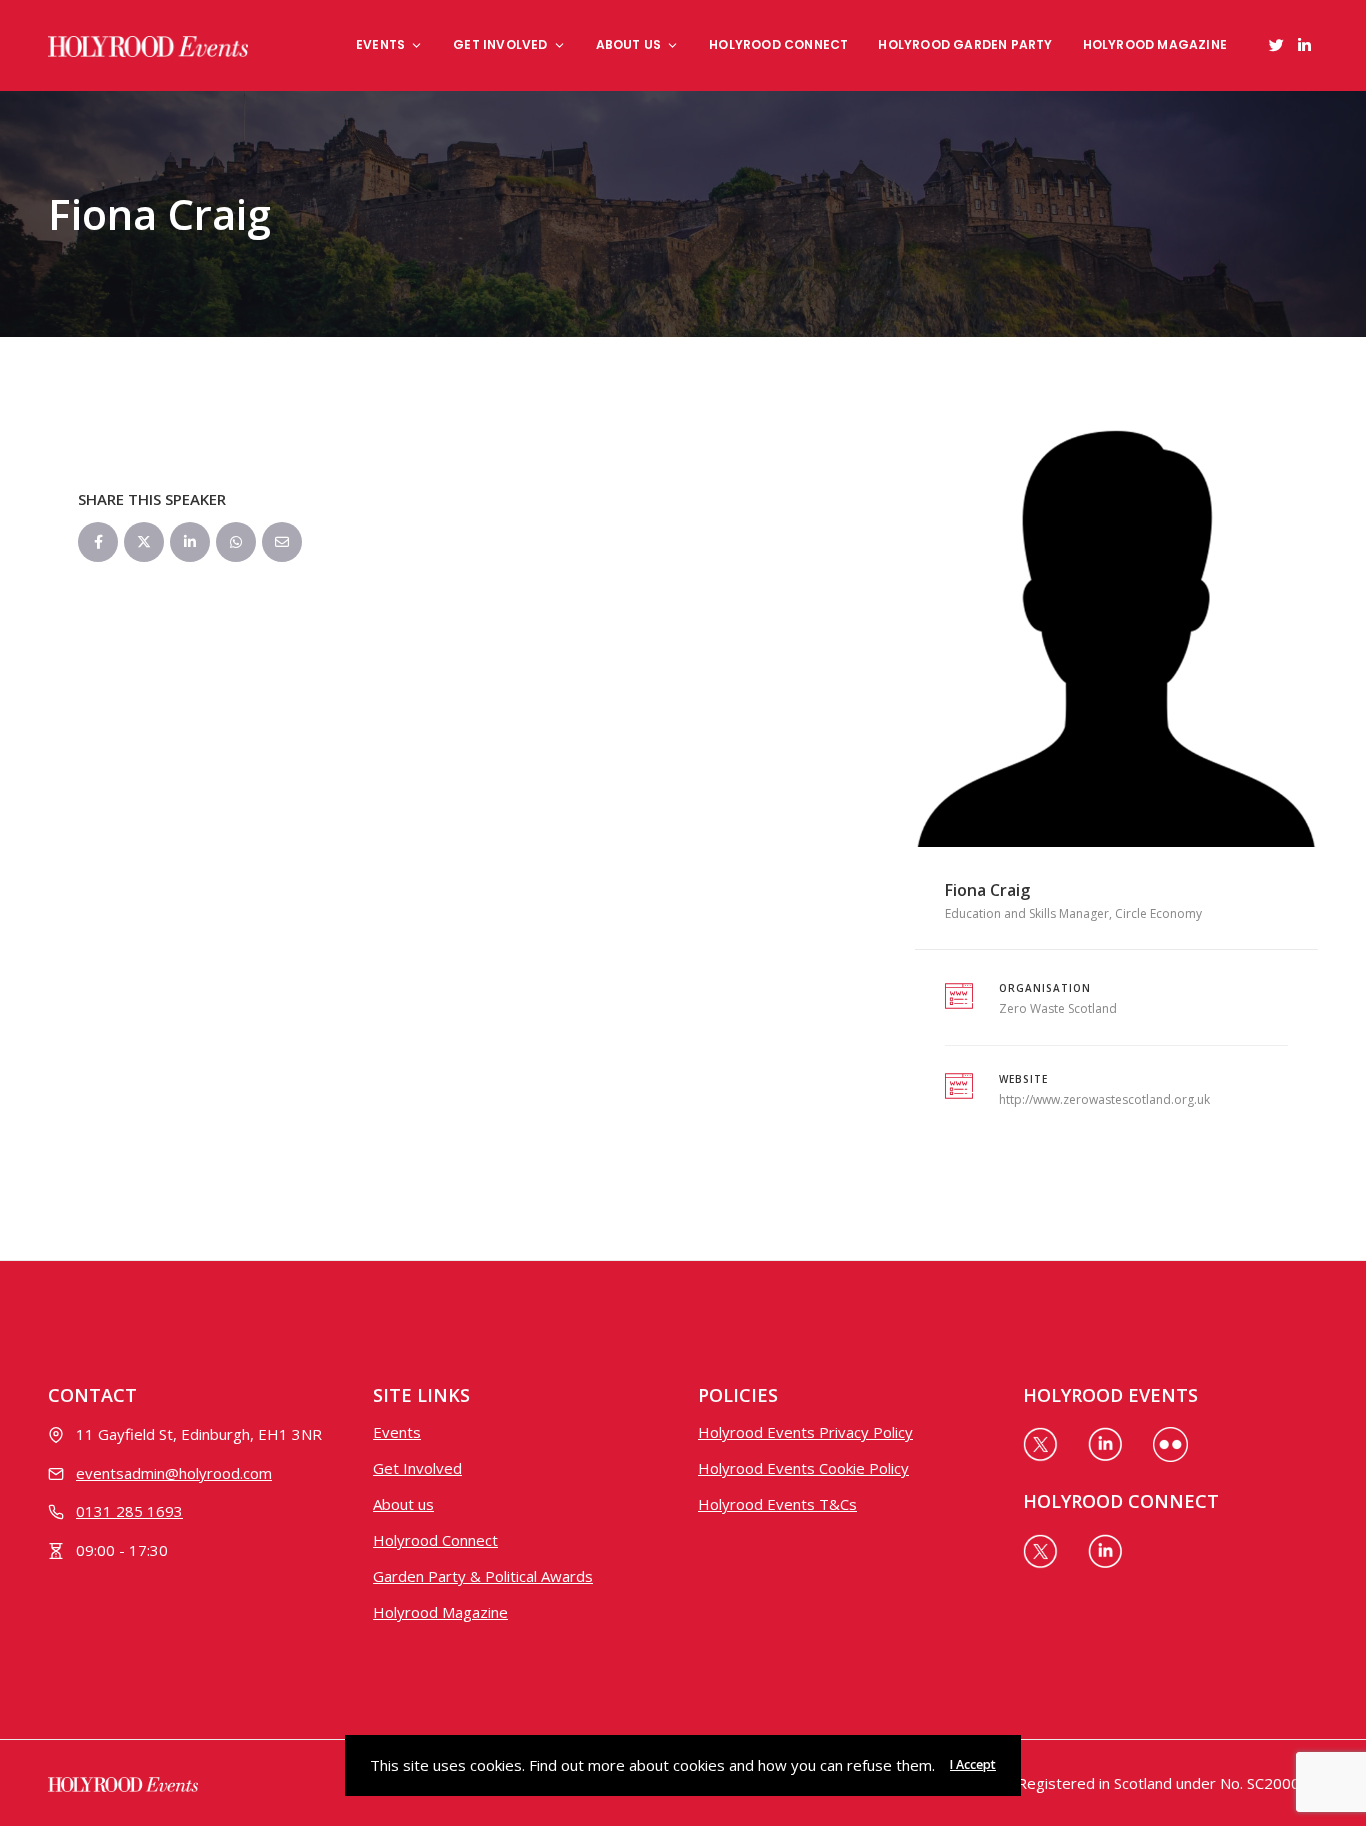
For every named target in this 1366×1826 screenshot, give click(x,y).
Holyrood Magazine (1155, 44)
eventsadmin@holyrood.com (174, 1473)
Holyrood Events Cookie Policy (803, 1468)
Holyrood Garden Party (965, 44)
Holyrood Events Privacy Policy (805, 1432)
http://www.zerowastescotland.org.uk (1104, 1099)
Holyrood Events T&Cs (777, 1504)
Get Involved (500, 44)
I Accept (973, 1764)
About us (629, 44)
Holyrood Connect (778, 44)
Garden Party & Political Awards (483, 1576)
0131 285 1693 (129, 1511)
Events (380, 44)
